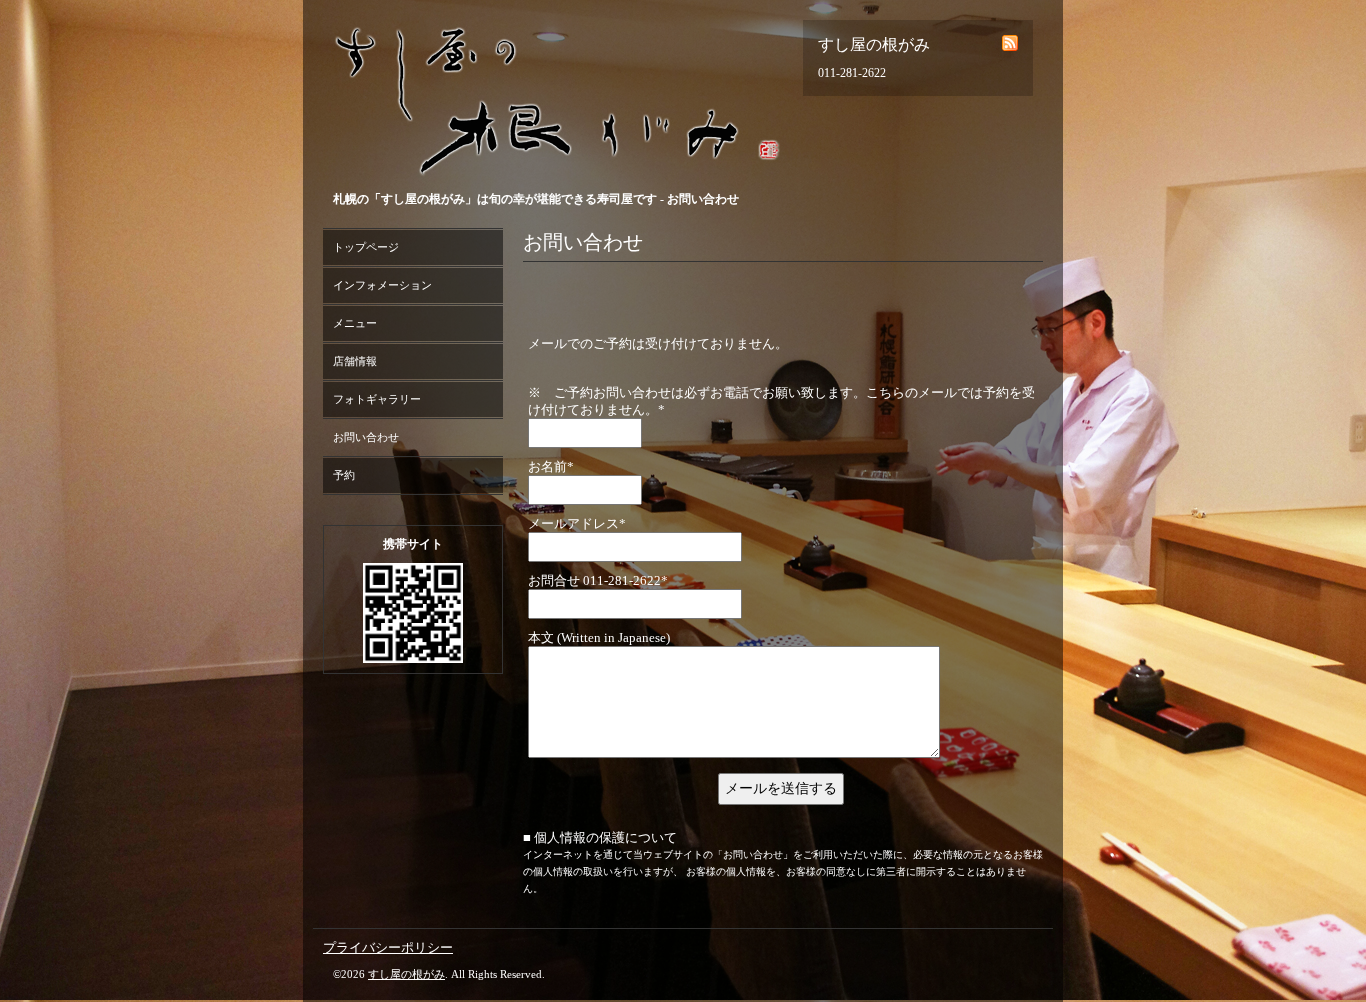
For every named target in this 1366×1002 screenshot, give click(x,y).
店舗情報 (355, 361)
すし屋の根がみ (406, 974)
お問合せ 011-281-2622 (598, 580)
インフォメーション (382, 285)
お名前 (551, 466)
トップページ (366, 247)
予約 (344, 475)
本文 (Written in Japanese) (599, 637)
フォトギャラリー (377, 399)
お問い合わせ (366, 437)
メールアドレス (577, 523)
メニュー (355, 323)
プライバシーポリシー (388, 947)
